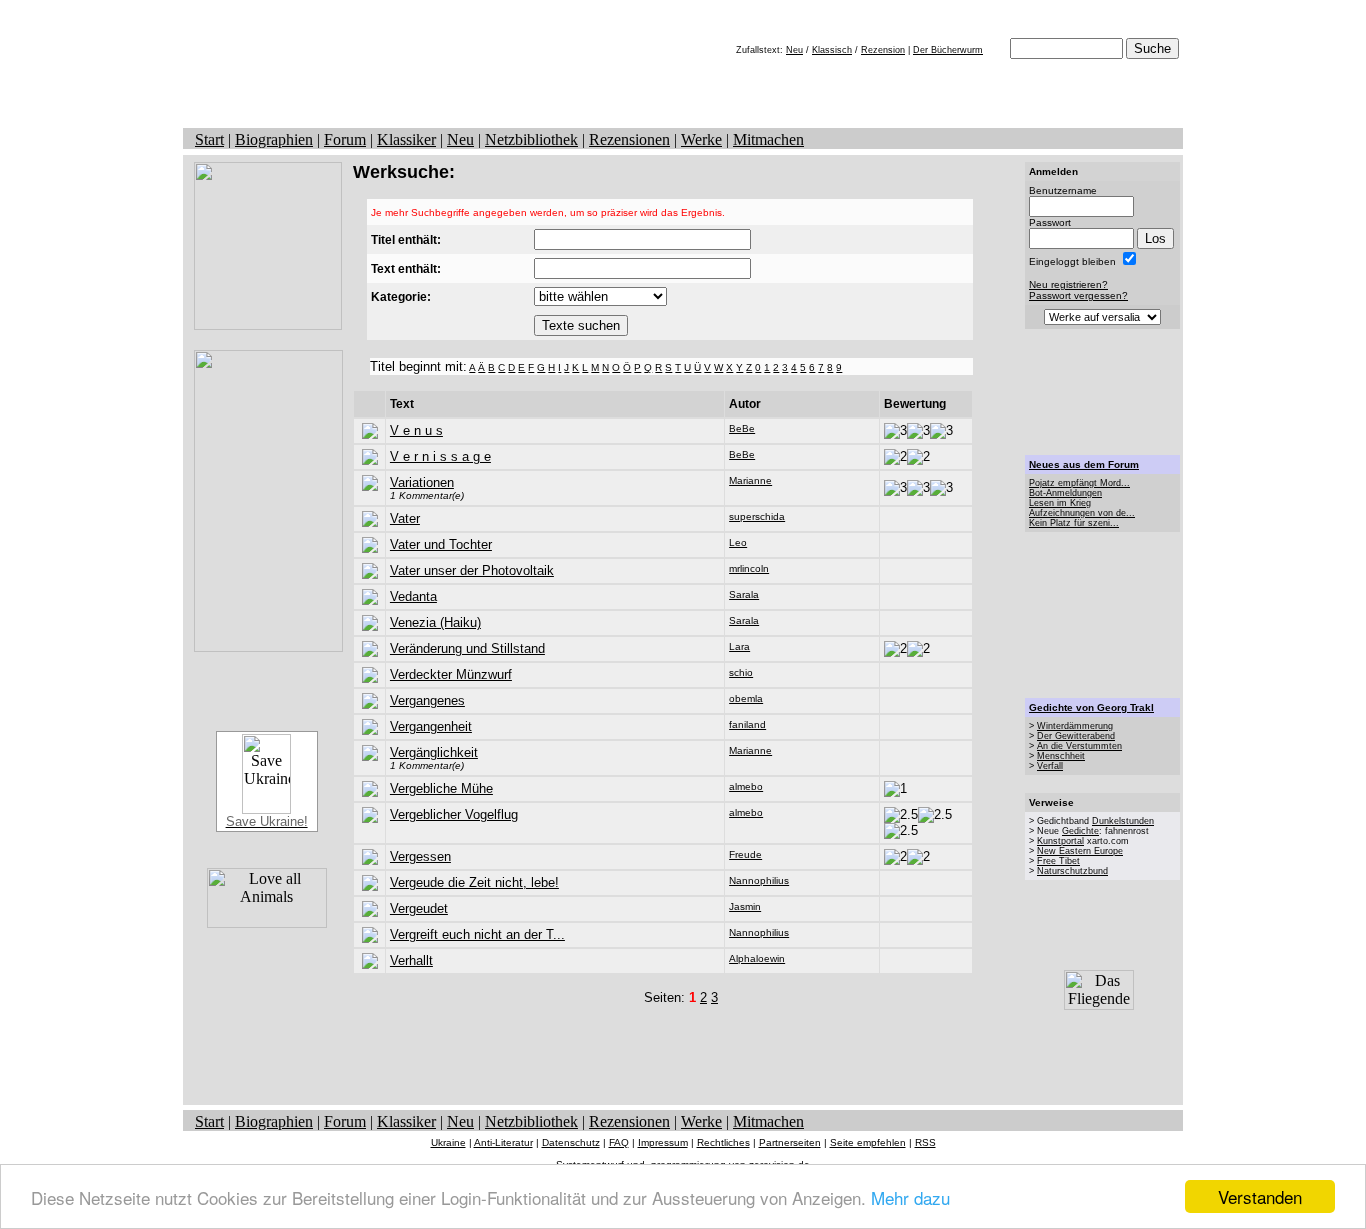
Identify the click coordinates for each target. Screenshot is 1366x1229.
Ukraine (448, 1142)
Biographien (274, 139)
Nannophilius (759, 880)
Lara (739, 646)
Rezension (883, 50)
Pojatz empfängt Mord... (1079, 483)
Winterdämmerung (1075, 726)
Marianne (750, 480)
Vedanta (413, 596)
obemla (746, 698)
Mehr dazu (910, 1197)
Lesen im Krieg (1060, 503)
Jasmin (745, 906)
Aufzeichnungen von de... (1082, 513)
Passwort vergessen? (1078, 295)
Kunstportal (1060, 841)
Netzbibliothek (531, 139)
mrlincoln (749, 568)
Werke (701, 139)
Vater (405, 518)
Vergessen (420, 856)
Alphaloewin (757, 958)
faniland (747, 724)
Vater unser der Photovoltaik (472, 570)
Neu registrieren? (1068, 284)
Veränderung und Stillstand (467, 648)
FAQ (619, 1142)
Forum (345, 139)
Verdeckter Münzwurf (451, 674)
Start (209, 139)
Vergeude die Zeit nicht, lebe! (474, 882)
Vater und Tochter (441, 544)
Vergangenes (427, 700)
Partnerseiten (790, 1142)
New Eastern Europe (1080, 851)
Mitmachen (768, 139)
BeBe (742, 428)
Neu (794, 50)
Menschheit (1061, 756)
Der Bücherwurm (948, 50)
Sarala (744, 594)
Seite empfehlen (868, 1142)
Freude (745, 854)
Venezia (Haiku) (435, 622)
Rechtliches (723, 1142)
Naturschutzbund (1072, 871)
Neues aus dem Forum (1084, 464)
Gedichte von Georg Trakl (1091, 707)
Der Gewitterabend (1076, 736)
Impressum (663, 1142)
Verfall (1050, 766)
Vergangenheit (431, 726)
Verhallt (411, 960)
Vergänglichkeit (434, 752)
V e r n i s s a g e (440, 456)
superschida (757, 516)
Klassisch (832, 50)
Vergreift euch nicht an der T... (477, 934)
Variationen (422, 482)
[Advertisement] (683, 1050)
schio (741, 672)
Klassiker (406, 139)
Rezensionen (629, 139)
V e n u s (416, 430)
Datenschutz (571, 1142)
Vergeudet (419, 908)
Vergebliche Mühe (441, 788)
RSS (925, 1142)
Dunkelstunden (1123, 821)
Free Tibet (1058, 861)
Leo (738, 542)
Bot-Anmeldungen (1065, 493)
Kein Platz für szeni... (1074, 523)
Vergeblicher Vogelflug (454, 814)
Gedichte (1080, 831)
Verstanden (1260, 1196)
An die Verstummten (1079, 746)
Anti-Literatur (503, 1142)
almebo (746, 786)
